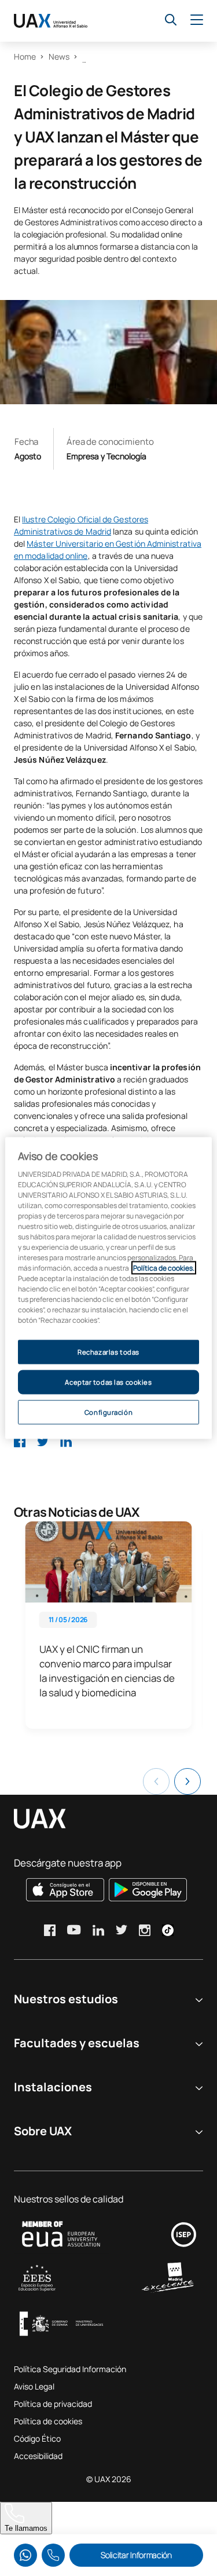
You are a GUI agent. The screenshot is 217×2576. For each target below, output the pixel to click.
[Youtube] (74, 1930)
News (59, 56)
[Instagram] (145, 1930)
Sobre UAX (43, 2131)
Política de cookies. (164, 1268)
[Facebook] (20, 1441)
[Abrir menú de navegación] (197, 20)
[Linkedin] (66, 1441)
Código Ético (37, 2438)
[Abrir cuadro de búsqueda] (171, 20)
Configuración (108, 1412)
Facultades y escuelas (77, 2043)
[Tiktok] (168, 1930)
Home (25, 56)
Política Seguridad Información (70, 2369)
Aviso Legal (34, 2386)
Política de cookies (48, 2421)
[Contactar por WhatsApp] (25, 2555)
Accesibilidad (38, 2456)
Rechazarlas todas (108, 1352)
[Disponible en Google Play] (148, 1890)
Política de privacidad (53, 2404)
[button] (187, 1781)
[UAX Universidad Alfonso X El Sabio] (51, 21)
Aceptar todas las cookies (108, 1382)
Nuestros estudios (66, 1999)
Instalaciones (53, 2087)
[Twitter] (43, 1441)
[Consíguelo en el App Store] (65, 1890)
